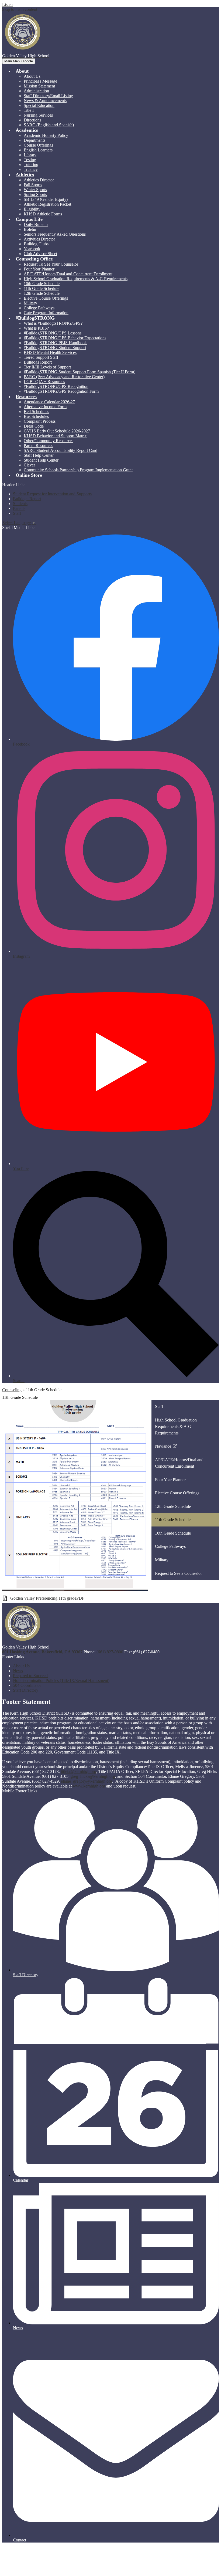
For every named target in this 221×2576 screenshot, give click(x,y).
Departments (34, 140)
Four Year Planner (39, 269)
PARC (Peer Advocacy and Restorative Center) (64, 377)
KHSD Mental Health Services (50, 352)
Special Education (39, 105)
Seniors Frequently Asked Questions (55, 234)
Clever (29, 465)
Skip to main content (20, 9)
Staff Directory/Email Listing (48, 96)
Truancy (31, 169)
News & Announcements (45, 101)
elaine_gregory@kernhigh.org (87, 1781)
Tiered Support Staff (41, 357)
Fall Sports (33, 185)
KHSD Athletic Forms (43, 214)
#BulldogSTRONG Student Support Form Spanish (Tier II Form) (80, 372)
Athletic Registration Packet (47, 204)
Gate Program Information (46, 313)
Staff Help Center (39, 455)
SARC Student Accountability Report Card (61, 450)
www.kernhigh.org (89, 1786)
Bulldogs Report (38, 362)
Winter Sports (35, 190)
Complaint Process (40, 421)
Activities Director (39, 239)
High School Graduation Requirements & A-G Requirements (76, 279)
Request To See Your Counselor (51, 264)
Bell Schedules (36, 412)
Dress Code (34, 426)
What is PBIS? (36, 328)
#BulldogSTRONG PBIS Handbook (55, 343)
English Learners (38, 150)
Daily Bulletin (36, 224)
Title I (29, 110)
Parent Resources (38, 446)
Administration (36, 91)
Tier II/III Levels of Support (47, 367)
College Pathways (39, 308)
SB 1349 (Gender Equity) (46, 199)
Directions (32, 120)
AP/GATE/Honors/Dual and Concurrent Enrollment (68, 274)
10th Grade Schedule (42, 284)
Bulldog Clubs (36, 244)
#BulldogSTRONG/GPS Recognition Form (61, 391)
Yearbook (32, 249)
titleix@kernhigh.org (79, 1771)
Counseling (12, 1390)
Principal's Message (40, 81)
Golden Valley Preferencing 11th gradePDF (47, 1598)
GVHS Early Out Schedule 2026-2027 (57, 431)
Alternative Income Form (45, 407)
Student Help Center (41, 460)
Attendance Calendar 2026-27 (49, 402)
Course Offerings (38, 145)
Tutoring (31, 165)
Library (30, 155)
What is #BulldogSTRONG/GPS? (53, 323)
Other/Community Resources (49, 441)
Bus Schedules (36, 416)
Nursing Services (38, 115)
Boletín (30, 229)
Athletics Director (39, 180)
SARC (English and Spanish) (49, 125)
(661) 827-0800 (110, 1652)
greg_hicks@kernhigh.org (93, 1776)
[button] (22, 71)
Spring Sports (35, 194)
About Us (32, 76)
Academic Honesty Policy (46, 135)
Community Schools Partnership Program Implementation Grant (78, 470)
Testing (30, 160)
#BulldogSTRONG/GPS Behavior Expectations (65, 338)
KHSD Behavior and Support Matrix (55, 436)
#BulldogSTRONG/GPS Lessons (53, 333)
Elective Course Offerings (46, 298)
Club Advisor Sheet (40, 254)
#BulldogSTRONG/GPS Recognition (56, 386)
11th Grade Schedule (42, 288)
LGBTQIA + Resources (44, 382)
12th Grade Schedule (42, 293)
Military (30, 303)
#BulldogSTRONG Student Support (55, 348)
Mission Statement (39, 86)
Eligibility (32, 209)
